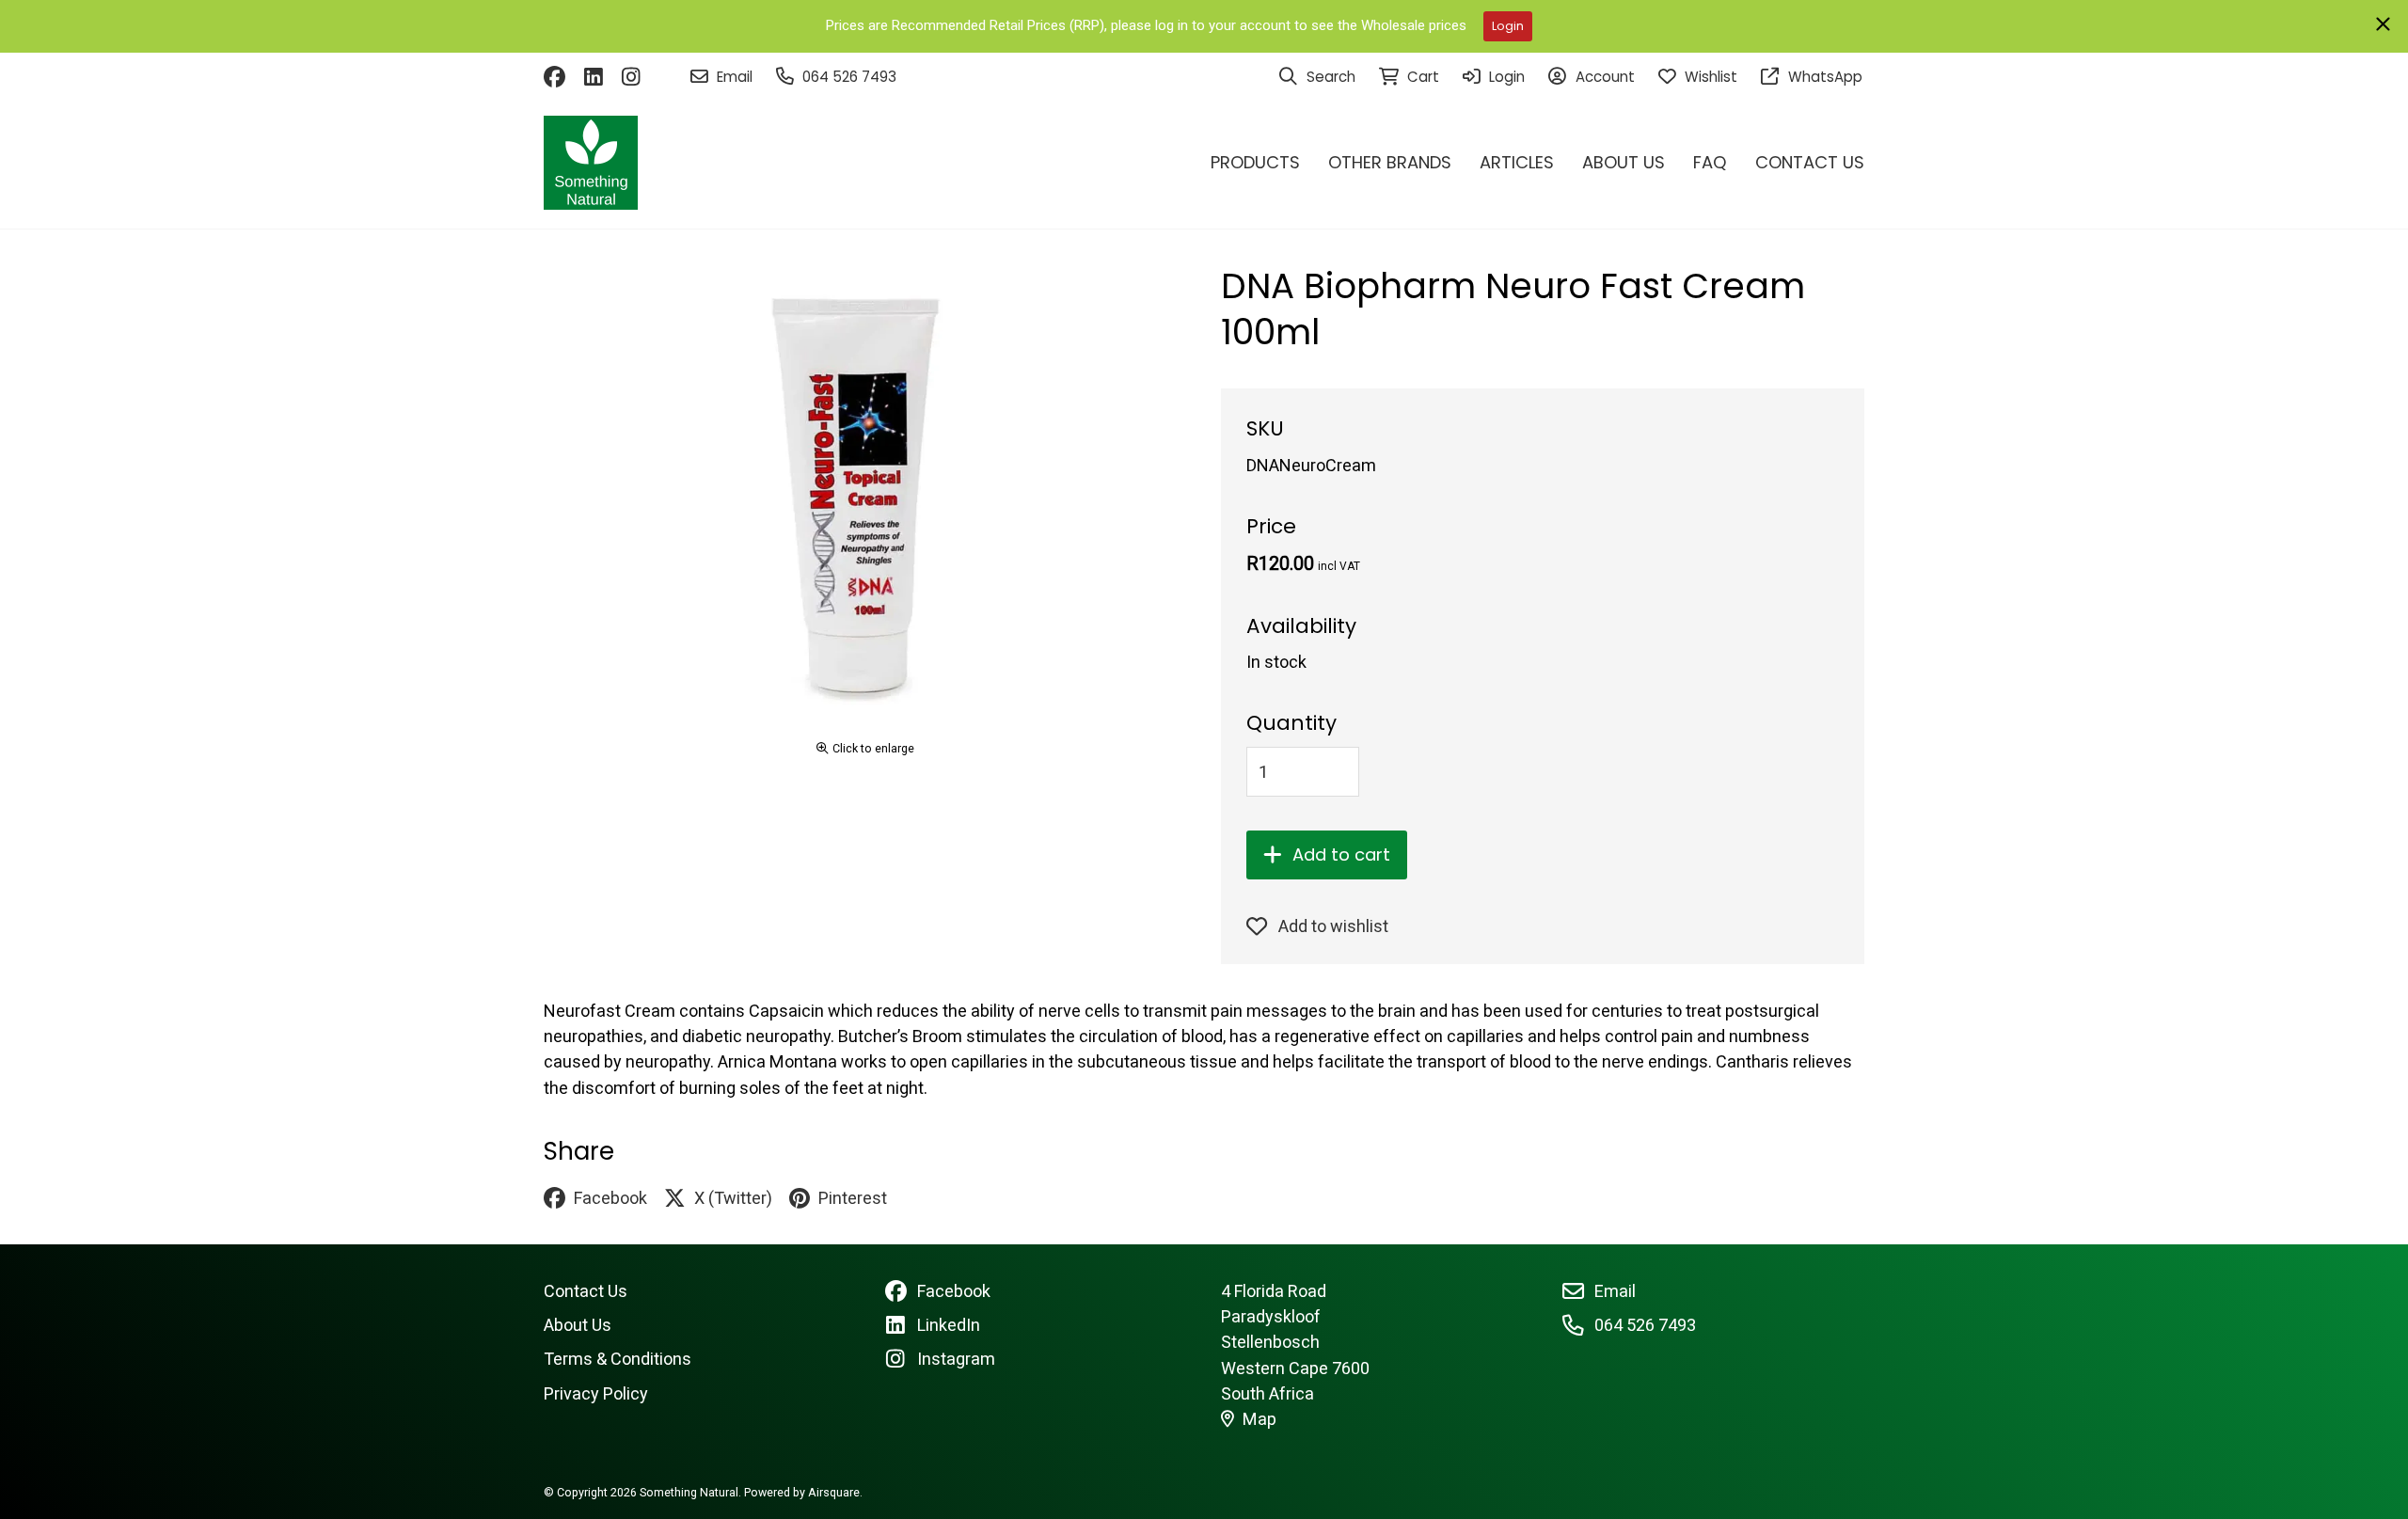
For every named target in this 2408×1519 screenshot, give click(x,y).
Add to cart (1341, 854)
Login (1508, 26)
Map (1259, 1419)
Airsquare (834, 1492)
